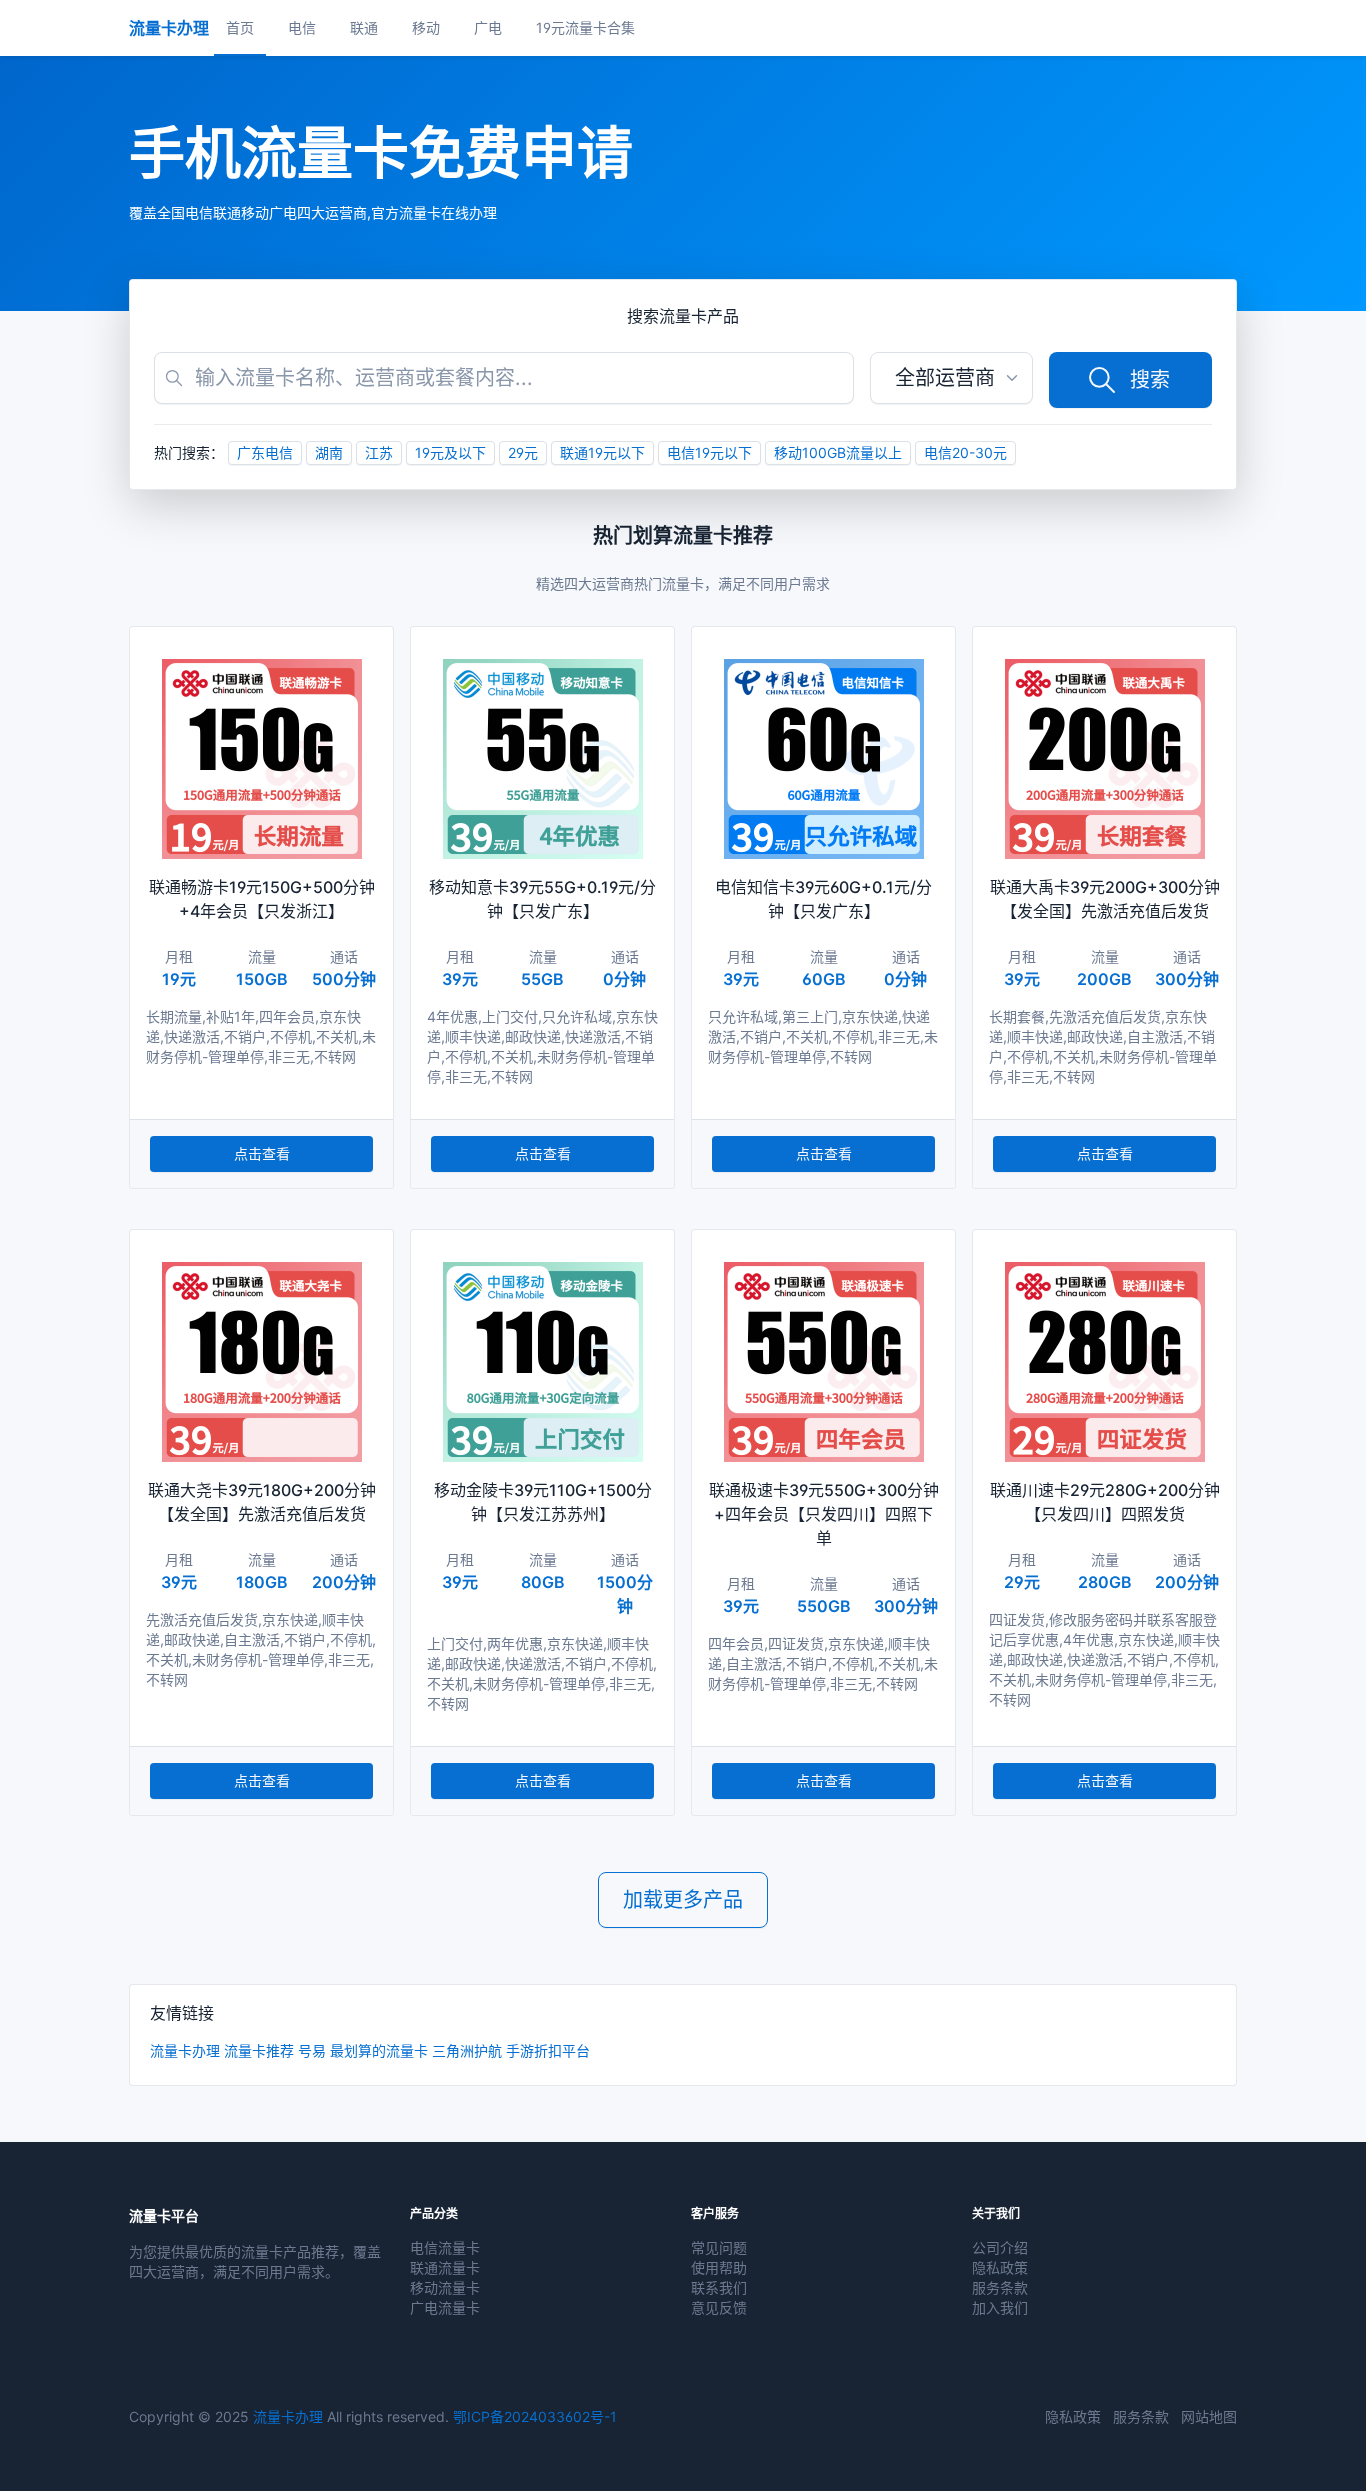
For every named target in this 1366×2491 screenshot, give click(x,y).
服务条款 (1000, 2287)
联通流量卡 (445, 2267)
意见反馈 (719, 2307)
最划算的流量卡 (379, 2050)
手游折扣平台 (548, 2050)
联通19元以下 (602, 452)
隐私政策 (1000, 2267)
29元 (523, 452)
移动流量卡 (445, 2287)
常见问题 (719, 2247)
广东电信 (265, 452)
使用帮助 (719, 2267)
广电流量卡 (445, 2307)
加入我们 (1000, 2307)
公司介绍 (1000, 2247)
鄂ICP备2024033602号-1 (535, 2416)
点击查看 (262, 1153)
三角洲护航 (467, 2050)
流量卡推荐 (259, 2050)
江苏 (379, 452)
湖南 (329, 452)
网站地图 (1209, 2416)
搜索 (1150, 380)
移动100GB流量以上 (838, 452)
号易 (312, 2050)
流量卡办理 (185, 2050)
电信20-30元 (965, 452)
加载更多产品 (683, 1900)
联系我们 (719, 2287)
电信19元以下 (709, 452)
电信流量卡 (445, 2247)
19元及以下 (450, 452)
